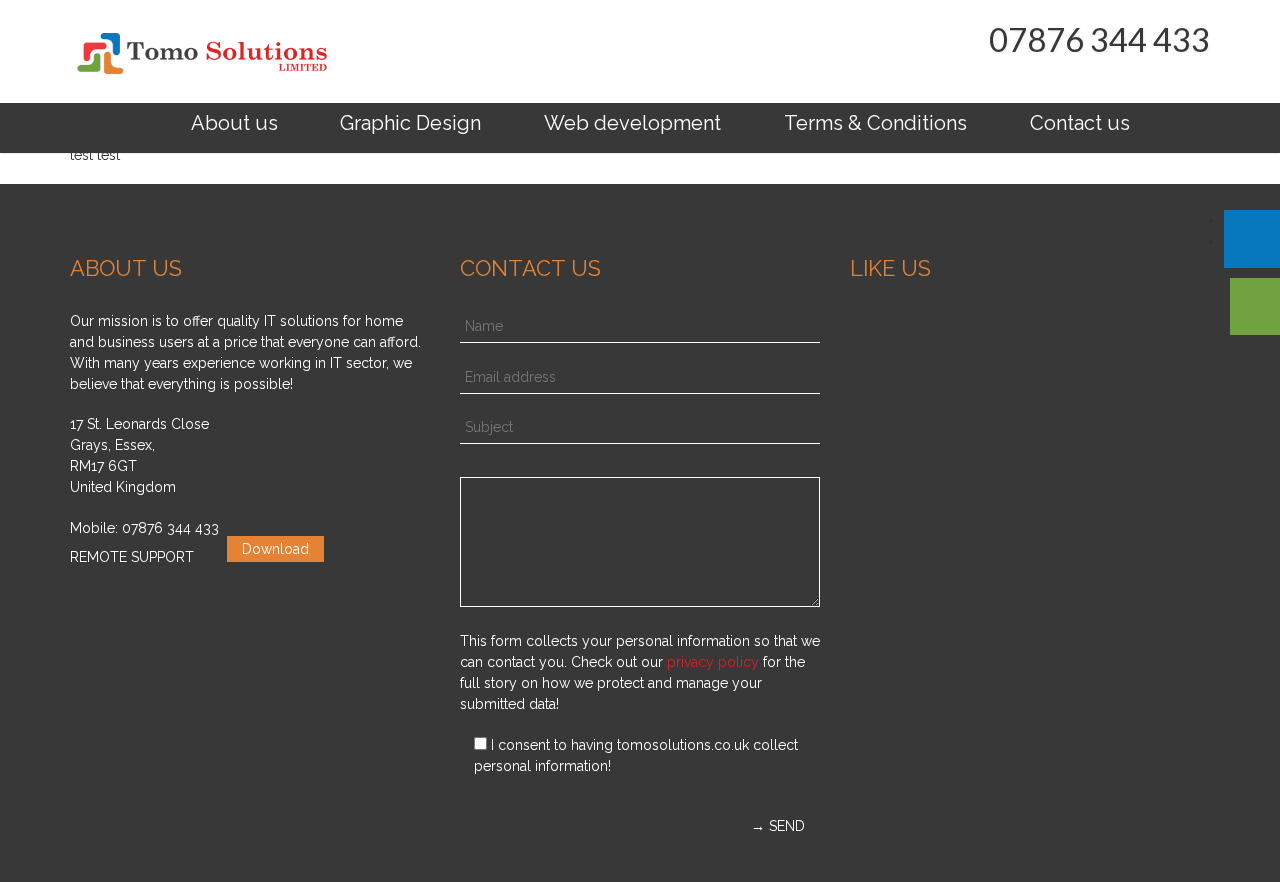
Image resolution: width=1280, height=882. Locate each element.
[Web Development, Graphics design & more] (201, 52)
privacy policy (713, 662)
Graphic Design (410, 123)
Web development (632, 123)
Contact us (1080, 123)
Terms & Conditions (875, 123)
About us (234, 123)
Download (275, 549)
